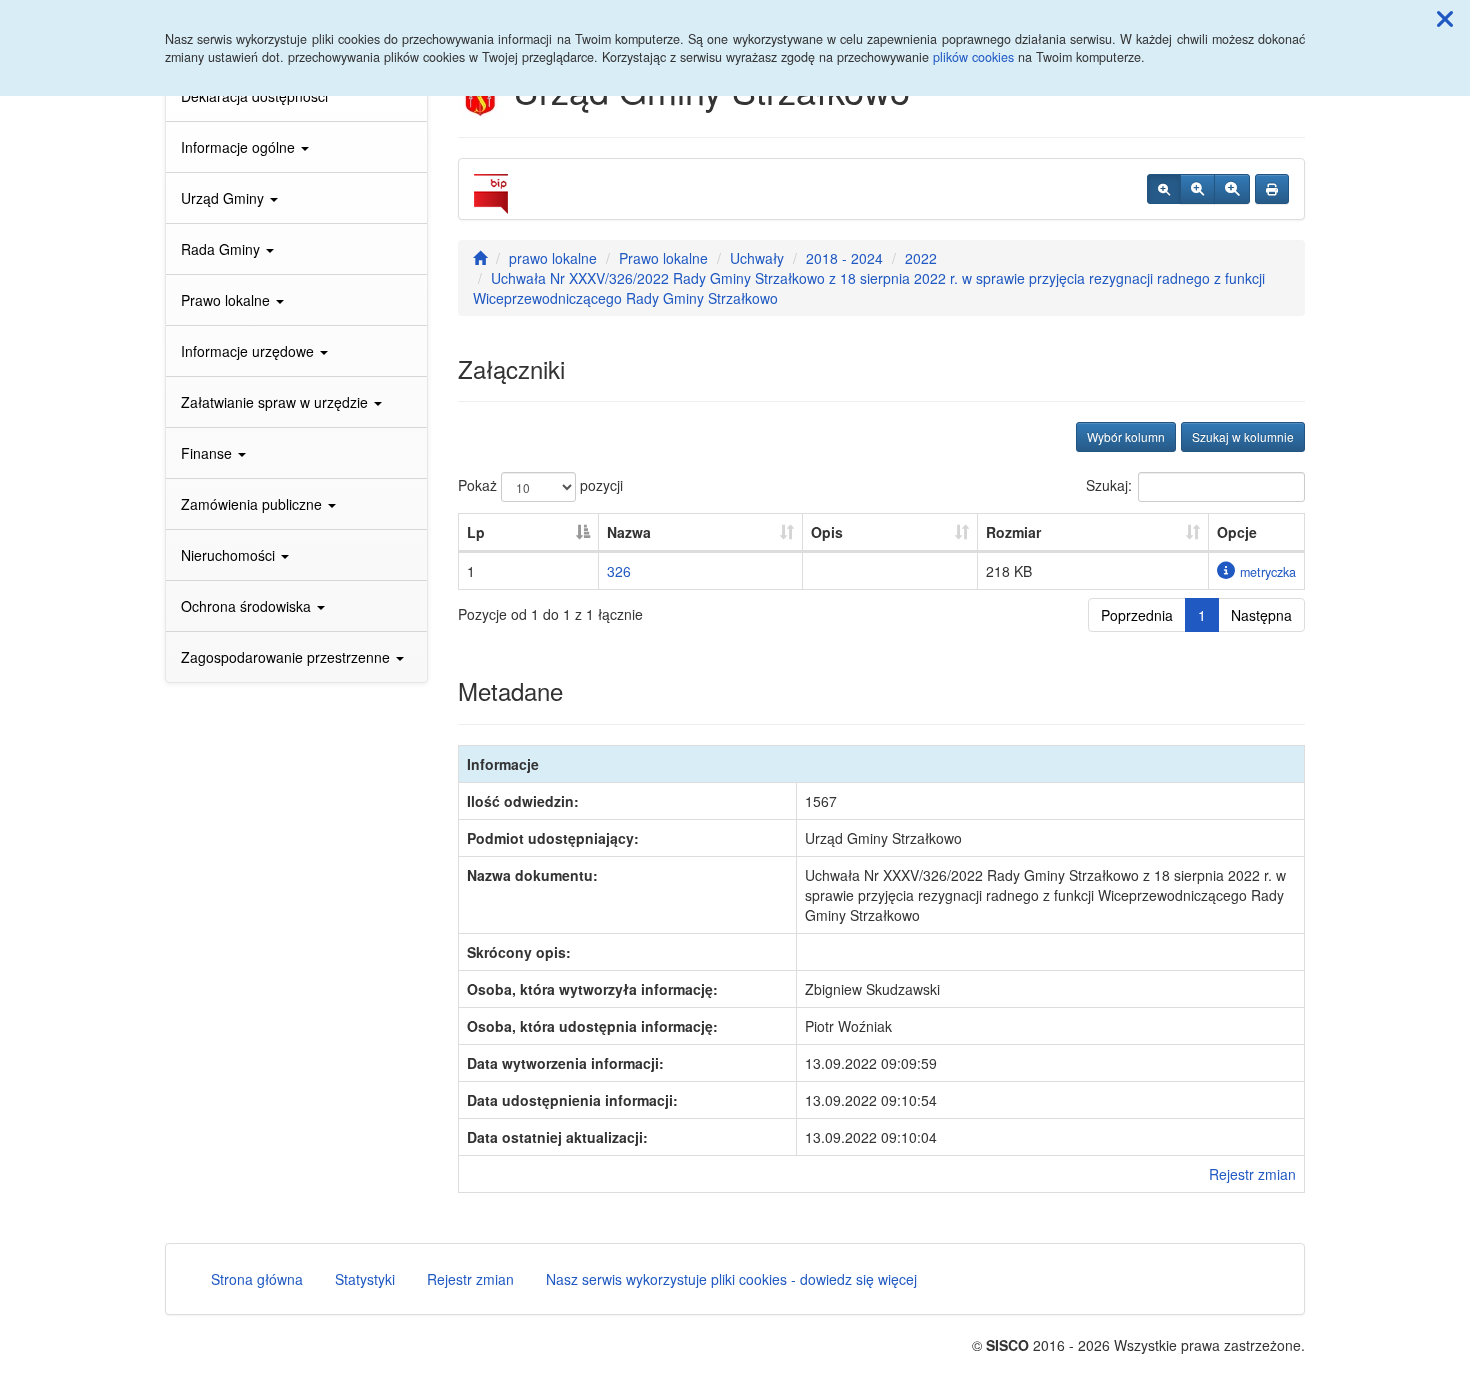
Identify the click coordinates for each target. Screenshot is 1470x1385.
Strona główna (257, 1279)
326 (619, 571)
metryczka (1268, 572)
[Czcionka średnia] (1197, 189)
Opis (827, 532)
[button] (1445, 18)
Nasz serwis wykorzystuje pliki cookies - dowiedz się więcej (731, 1279)
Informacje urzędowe (249, 351)
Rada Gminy (222, 249)
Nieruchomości (230, 555)
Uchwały (757, 258)
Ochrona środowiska (248, 606)
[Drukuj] (1272, 189)
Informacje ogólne (240, 147)
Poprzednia (1137, 615)
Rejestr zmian (1252, 1174)
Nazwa (629, 532)
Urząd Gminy (224, 198)
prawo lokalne (553, 258)
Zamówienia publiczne (253, 504)
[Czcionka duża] (1232, 189)
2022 (921, 258)
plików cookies (973, 57)
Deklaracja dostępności (254, 96)
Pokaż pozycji (540, 485)
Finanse (208, 453)
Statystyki (365, 1279)
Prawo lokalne (227, 300)
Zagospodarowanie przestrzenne (287, 657)
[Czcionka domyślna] (1164, 189)
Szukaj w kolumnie (1243, 436)
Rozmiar (1013, 532)
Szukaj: (1109, 485)
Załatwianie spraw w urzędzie (276, 402)
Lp (476, 532)
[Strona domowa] (480, 258)
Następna (1261, 615)
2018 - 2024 (844, 258)
